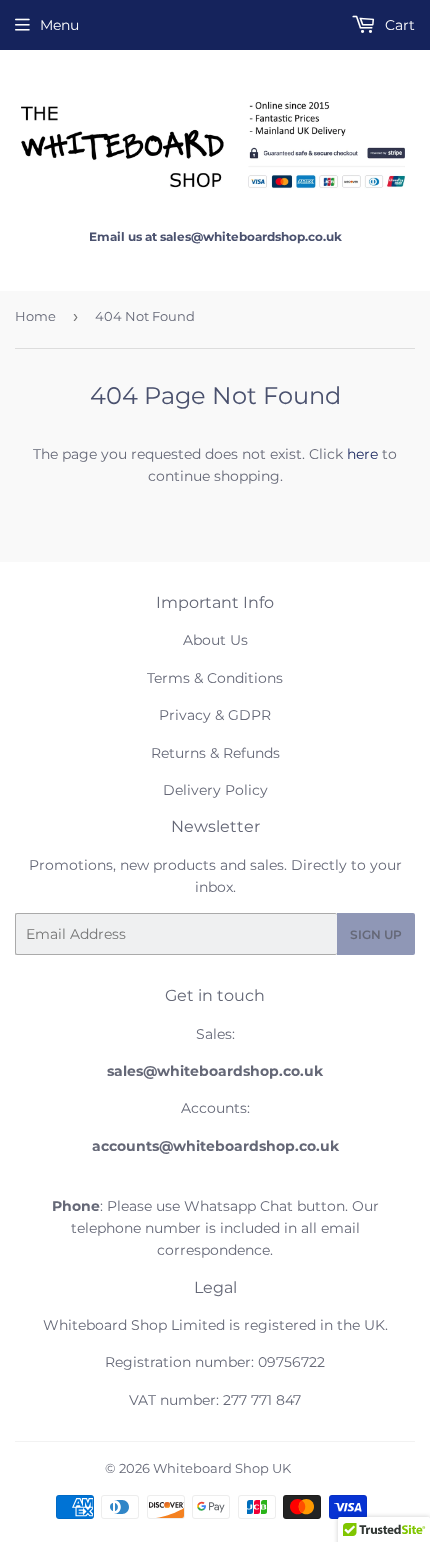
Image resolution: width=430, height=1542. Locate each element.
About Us (215, 640)
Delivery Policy (215, 790)
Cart (398, 25)
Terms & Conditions (215, 678)
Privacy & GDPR (215, 715)
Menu (59, 25)
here (362, 454)
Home (35, 316)
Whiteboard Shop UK (222, 1468)
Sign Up (376, 934)
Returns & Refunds (215, 753)
